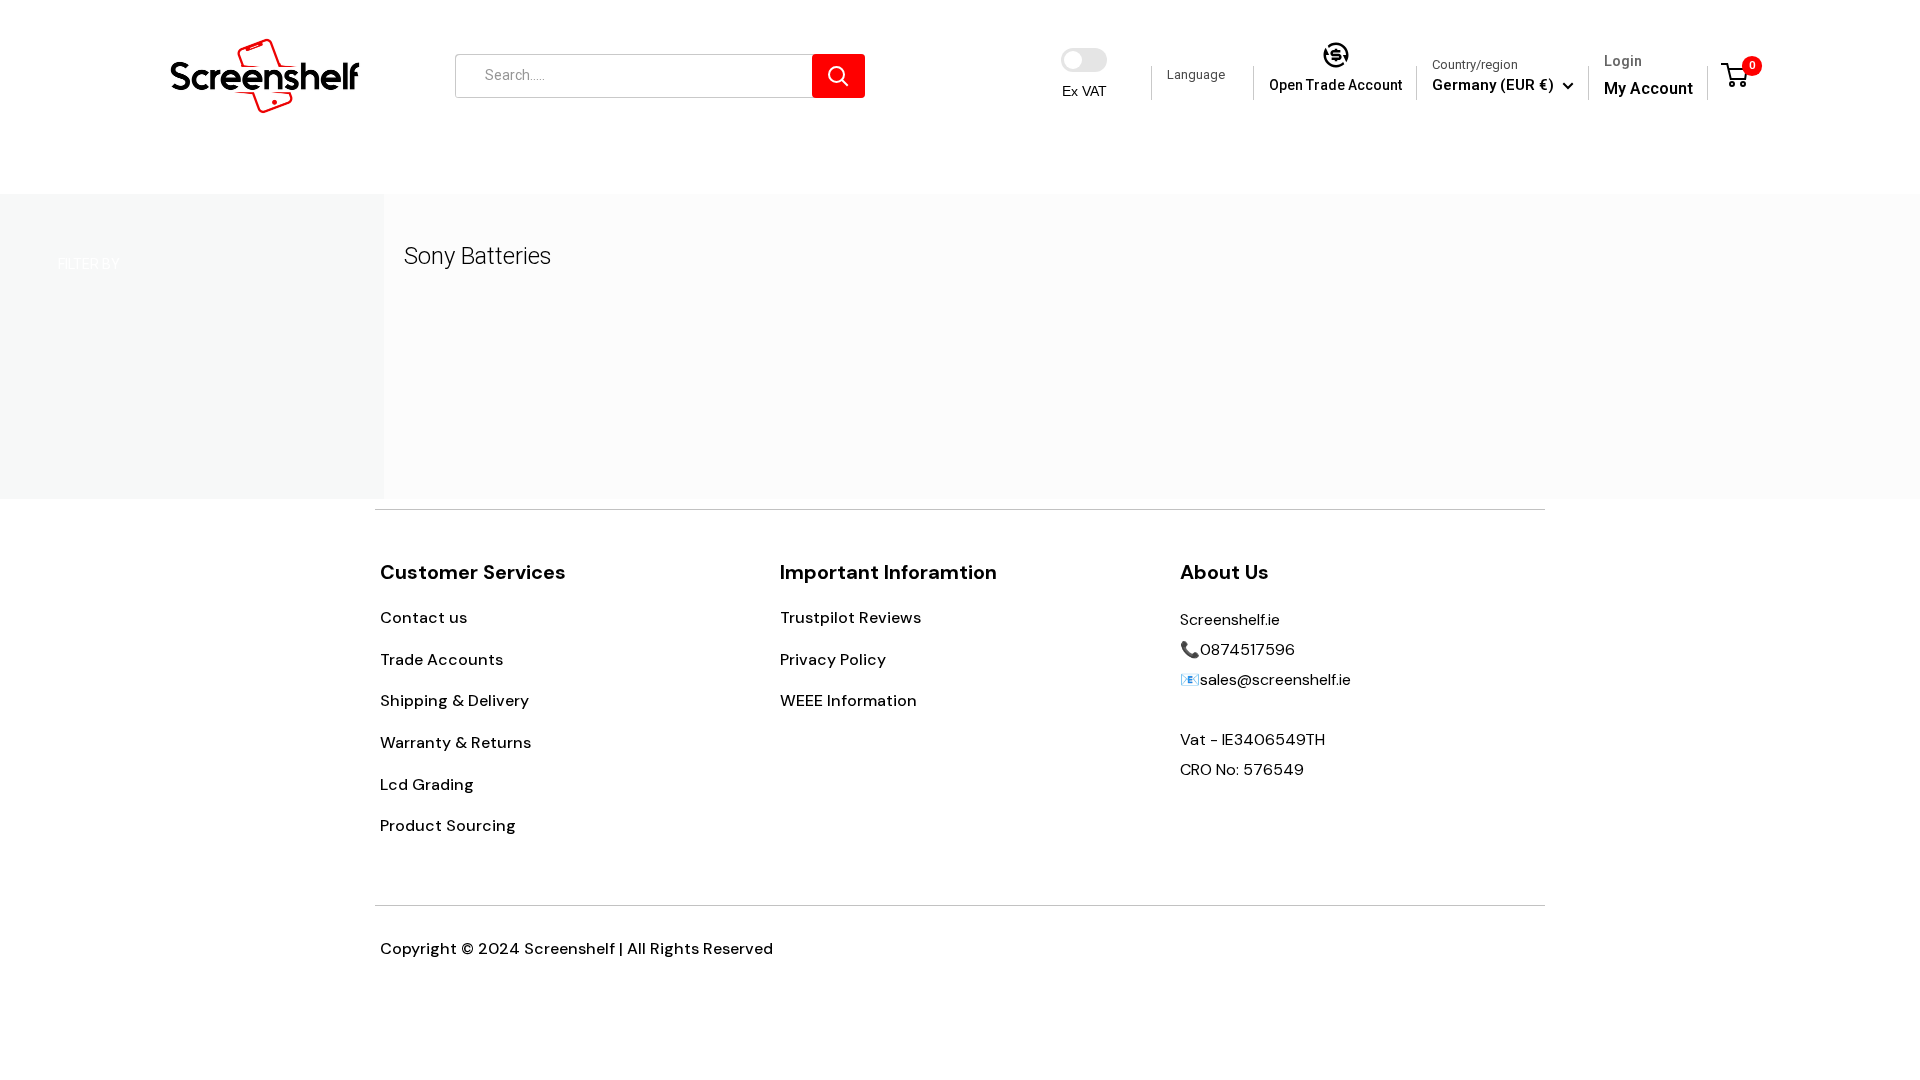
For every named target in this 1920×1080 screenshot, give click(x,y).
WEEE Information (848, 700)
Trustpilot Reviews (850, 617)
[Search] (838, 76)
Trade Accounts (441, 659)
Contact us (423, 617)
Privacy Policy (833, 659)
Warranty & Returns (455, 742)
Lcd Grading (427, 784)
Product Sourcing (448, 825)
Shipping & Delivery (454, 700)
